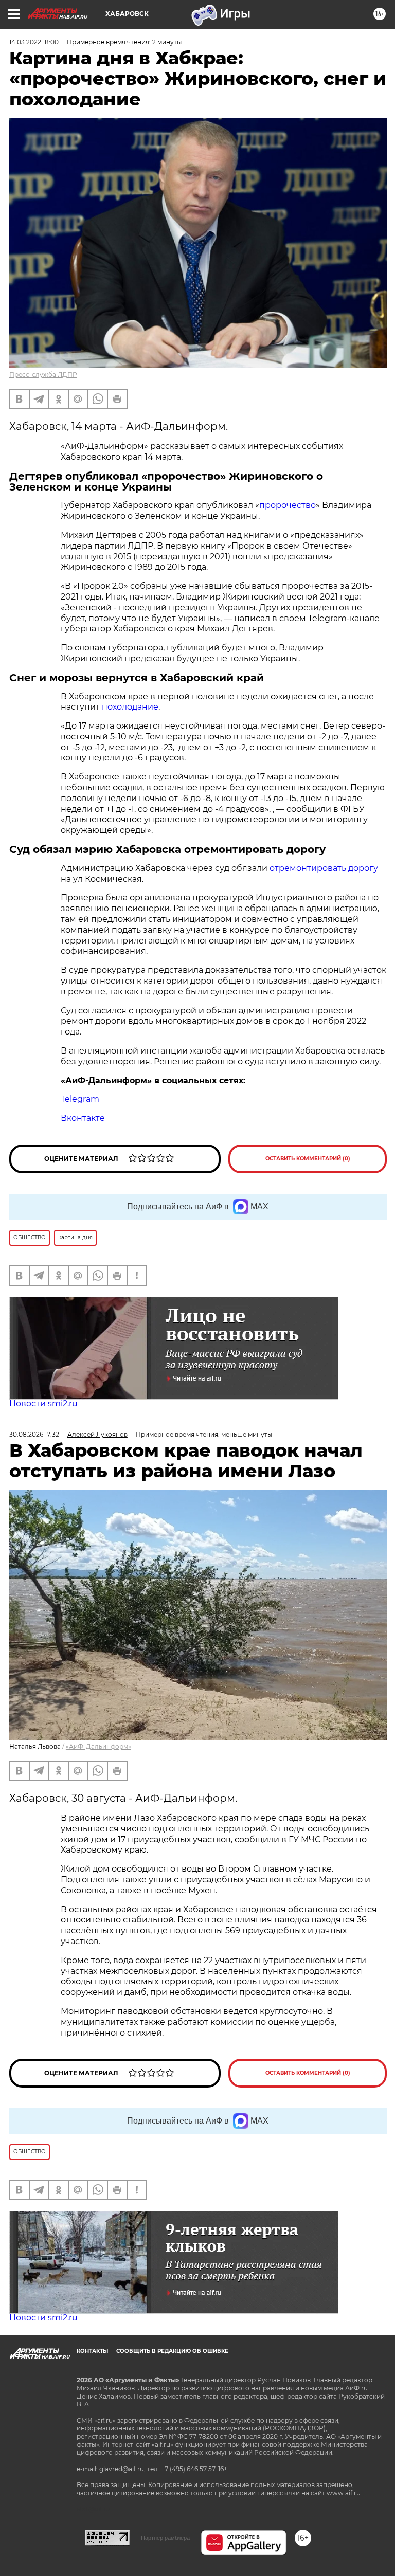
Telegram (80, 1099)
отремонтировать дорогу (324, 868)
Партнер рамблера (165, 2538)
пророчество (288, 505)
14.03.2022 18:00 (34, 42)
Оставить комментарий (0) (308, 1159)
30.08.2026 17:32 (34, 1434)
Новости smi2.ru (43, 1403)
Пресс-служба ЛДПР (43, 375)
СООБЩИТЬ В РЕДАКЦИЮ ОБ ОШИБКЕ (172, 2351)
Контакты (92, 2351)
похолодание (130, 707)
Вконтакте (83, 1118)
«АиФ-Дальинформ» (98, 1746)
